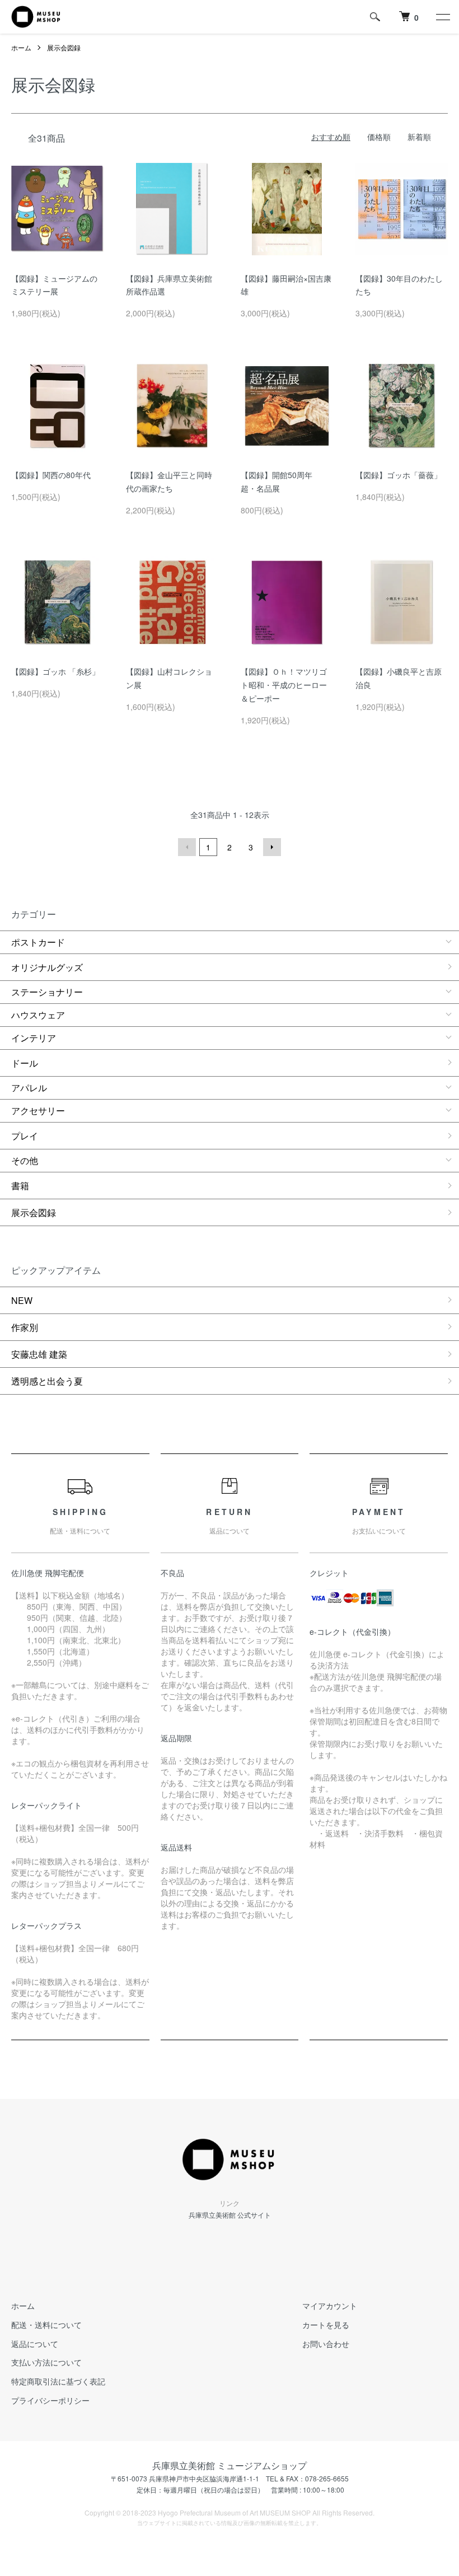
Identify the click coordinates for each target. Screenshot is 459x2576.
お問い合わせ (326, 2344)
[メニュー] (442, 17)
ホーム (21, 47)
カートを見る (326, 2325)
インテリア (34, 1038)
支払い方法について (46, 2362)
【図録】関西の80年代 (51, 475)
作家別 (25, 1327)
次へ (272, 847)
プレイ (25, 1136)
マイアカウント (330, 2306)
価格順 (379, 137)
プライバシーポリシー (50, 2400)
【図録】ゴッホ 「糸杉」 (55, 671)
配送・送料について (46, 2325)
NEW (22, 1300)
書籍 (20, 1186)
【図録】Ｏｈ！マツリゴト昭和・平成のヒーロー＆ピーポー (284, 685)
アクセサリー (38, 1111)
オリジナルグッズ (47, 967)
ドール (25, 1063)
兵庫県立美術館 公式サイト (230, 2215)
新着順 (419, 137)
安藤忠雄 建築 (39, 1354)
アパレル (29, 1088)
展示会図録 (64, 47)
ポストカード (38, 942)
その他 (25, 1160)
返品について (35, 2344)
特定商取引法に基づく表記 (58, 2381)
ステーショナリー (47, 992)
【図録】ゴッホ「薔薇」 (399, 475)
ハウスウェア (38, 1015)
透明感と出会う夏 (47, 1381)
